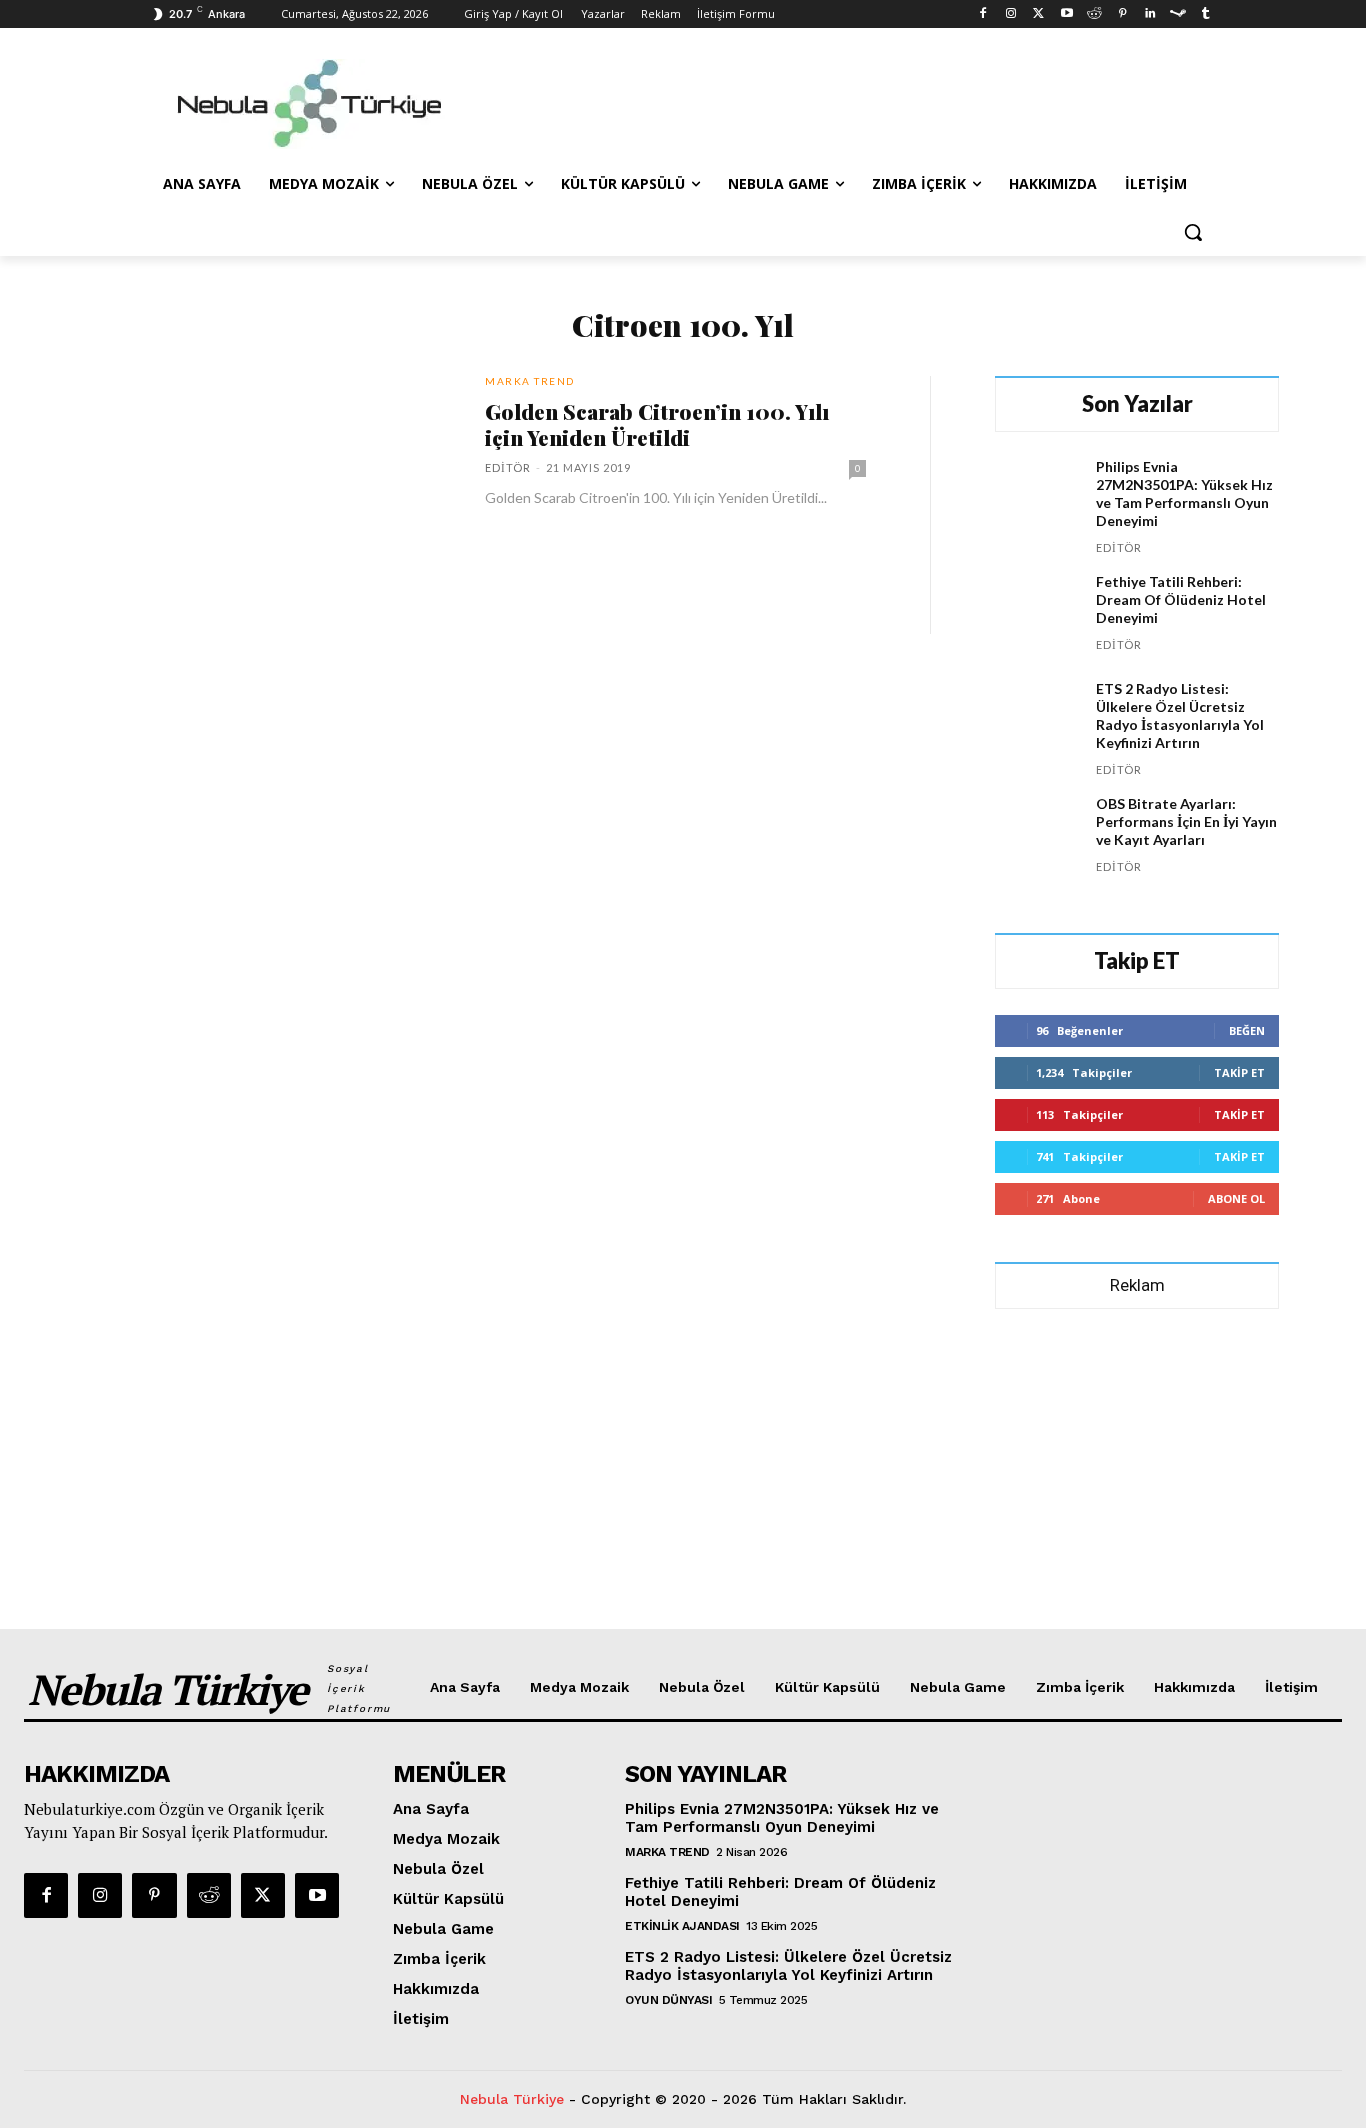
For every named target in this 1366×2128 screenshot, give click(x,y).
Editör (508, 467)
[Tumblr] (1205, 14)
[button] (1193, 232)
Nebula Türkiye (512, 2099)
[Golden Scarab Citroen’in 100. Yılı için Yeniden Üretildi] (266, 480)
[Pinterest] (1122, 14)
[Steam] (1177, 14)
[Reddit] (1094, 14)
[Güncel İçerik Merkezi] (309, 104)
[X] (263, 1895)
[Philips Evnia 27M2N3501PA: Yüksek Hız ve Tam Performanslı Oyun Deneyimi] (1037, 500)
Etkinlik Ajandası (682, 1926)
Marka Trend (530, 381)
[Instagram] (1011, 14)
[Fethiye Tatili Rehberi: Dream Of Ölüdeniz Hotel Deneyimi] (1037, 615)
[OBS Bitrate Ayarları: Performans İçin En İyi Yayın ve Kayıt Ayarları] (1037, 837)
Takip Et (1239, 1072)
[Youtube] (1066, 14)
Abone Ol (1236, 1198)
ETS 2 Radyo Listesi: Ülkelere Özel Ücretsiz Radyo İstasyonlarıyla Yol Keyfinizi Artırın (1180, 715)
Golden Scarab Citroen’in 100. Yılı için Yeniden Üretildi (657, 424)
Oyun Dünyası (668, 2000)
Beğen (1247, 1030)
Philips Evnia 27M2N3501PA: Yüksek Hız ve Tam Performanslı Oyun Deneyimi (1184, 493)
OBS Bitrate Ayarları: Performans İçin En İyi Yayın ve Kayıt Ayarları (1186, 821)
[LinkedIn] (1150, 14)
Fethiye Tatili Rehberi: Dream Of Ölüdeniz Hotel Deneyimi (1181, 599)
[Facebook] (983, 14)
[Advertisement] (833, 101)
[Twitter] (1038, 14)
